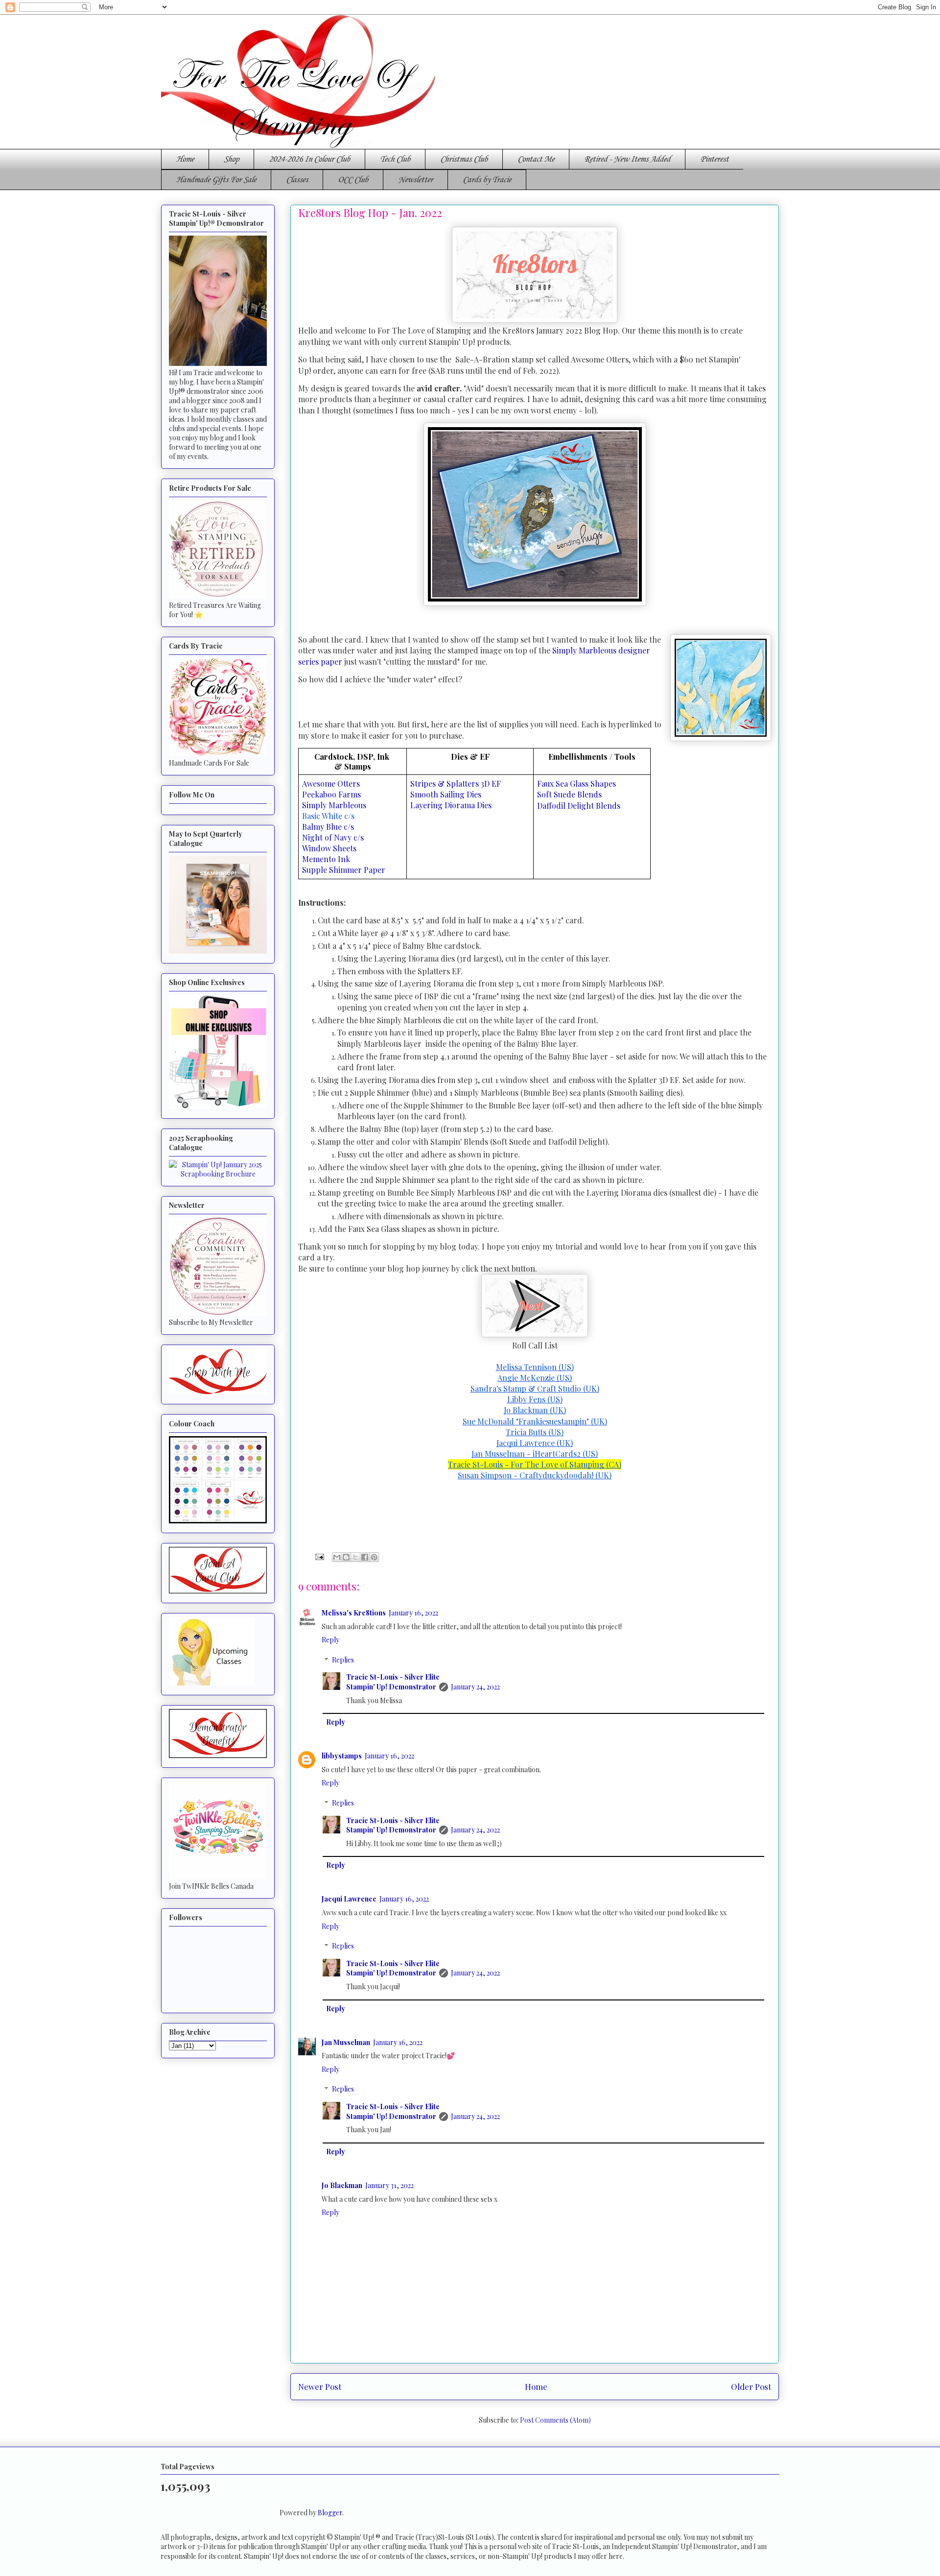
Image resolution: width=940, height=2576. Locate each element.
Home (185, 159)
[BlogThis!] (346, 1557)
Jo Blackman (342, 2185)
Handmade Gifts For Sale (216, 180)
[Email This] (337, 1557)
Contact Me (536, 159)
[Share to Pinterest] (374, 1557)
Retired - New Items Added (627, 159)
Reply (330, 1640)
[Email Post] (319, 1556)
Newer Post (320, 2386)
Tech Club (395, 159)
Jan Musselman (346, 2042)
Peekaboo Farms (331, 794)
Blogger (330, 2513)
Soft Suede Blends (569, 794)
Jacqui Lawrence (349, 1899)
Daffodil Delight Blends (579, 806)
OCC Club (353, 180)
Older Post (751, 2386)
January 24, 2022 (475, 1687)
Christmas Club (464, 159)
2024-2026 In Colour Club (309, 159)
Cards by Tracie (487, 180)
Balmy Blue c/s (329, 827)
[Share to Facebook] (365, 1557)
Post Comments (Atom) (555, 2420)
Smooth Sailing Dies (447, 794)
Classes (297, 180)
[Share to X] (355, 1557)
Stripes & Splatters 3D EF (457, 783)
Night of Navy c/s (334, 837)
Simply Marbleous (335, 805)
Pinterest (714, 159)
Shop (231, 159)
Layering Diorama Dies (451, 805)
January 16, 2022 (413, 1613)
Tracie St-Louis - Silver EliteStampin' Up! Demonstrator (393, 1682)
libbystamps (342, 1756)
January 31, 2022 (389, 2185)
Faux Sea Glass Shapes (576, 783)
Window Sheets (329, 848)
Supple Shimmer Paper (344, 870)
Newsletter (415, 180)
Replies (343, 1660)
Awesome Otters (332, 783)
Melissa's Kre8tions (354, 1613)
